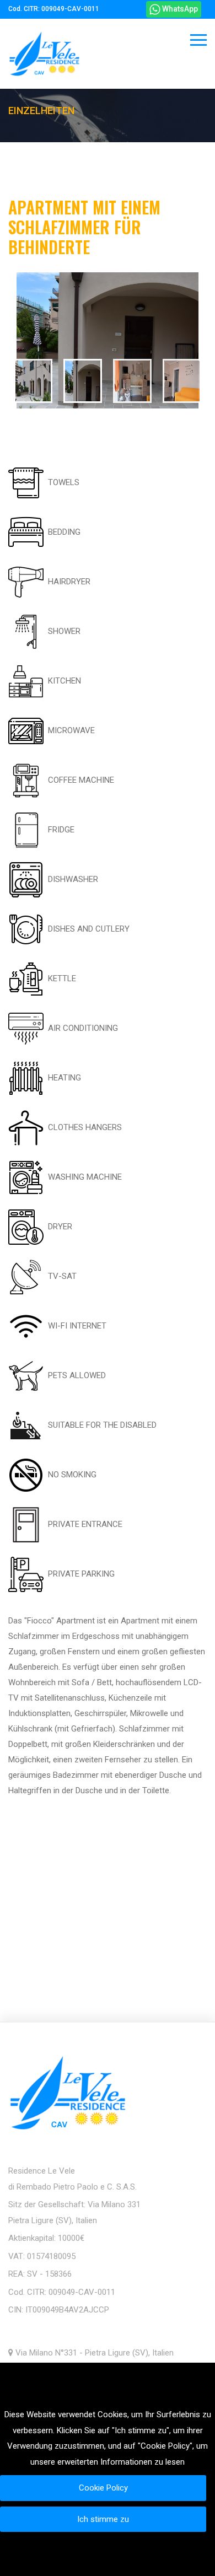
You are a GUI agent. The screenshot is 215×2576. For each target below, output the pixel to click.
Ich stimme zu (103, 2519)
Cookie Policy (103, 2488)
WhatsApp (179, 9)
